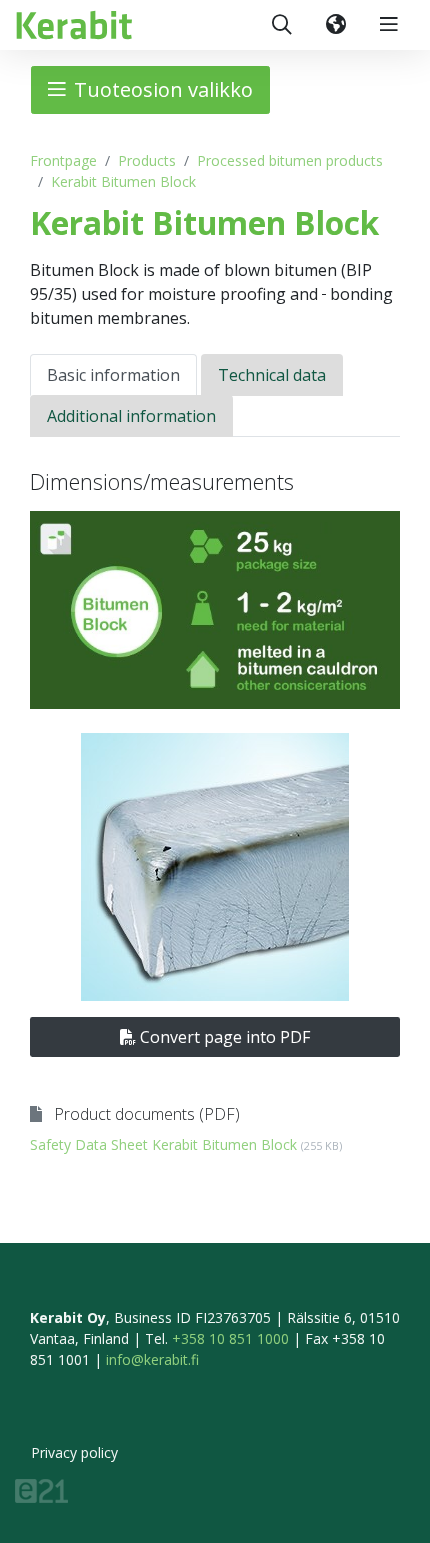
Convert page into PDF (223, 1037)
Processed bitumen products (290, 160)
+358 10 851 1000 (230, 1338)
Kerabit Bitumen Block (123, 181)
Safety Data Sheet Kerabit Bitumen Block (186, 1144)
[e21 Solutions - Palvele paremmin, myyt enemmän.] (41, 1489)
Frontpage (63, 160)
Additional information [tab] (131, 416)
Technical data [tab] (272, 375)
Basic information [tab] (113, 375)
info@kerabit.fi (152, 1359)
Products (147, 160)
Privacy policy (74, 1452)
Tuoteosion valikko (163, 89)
